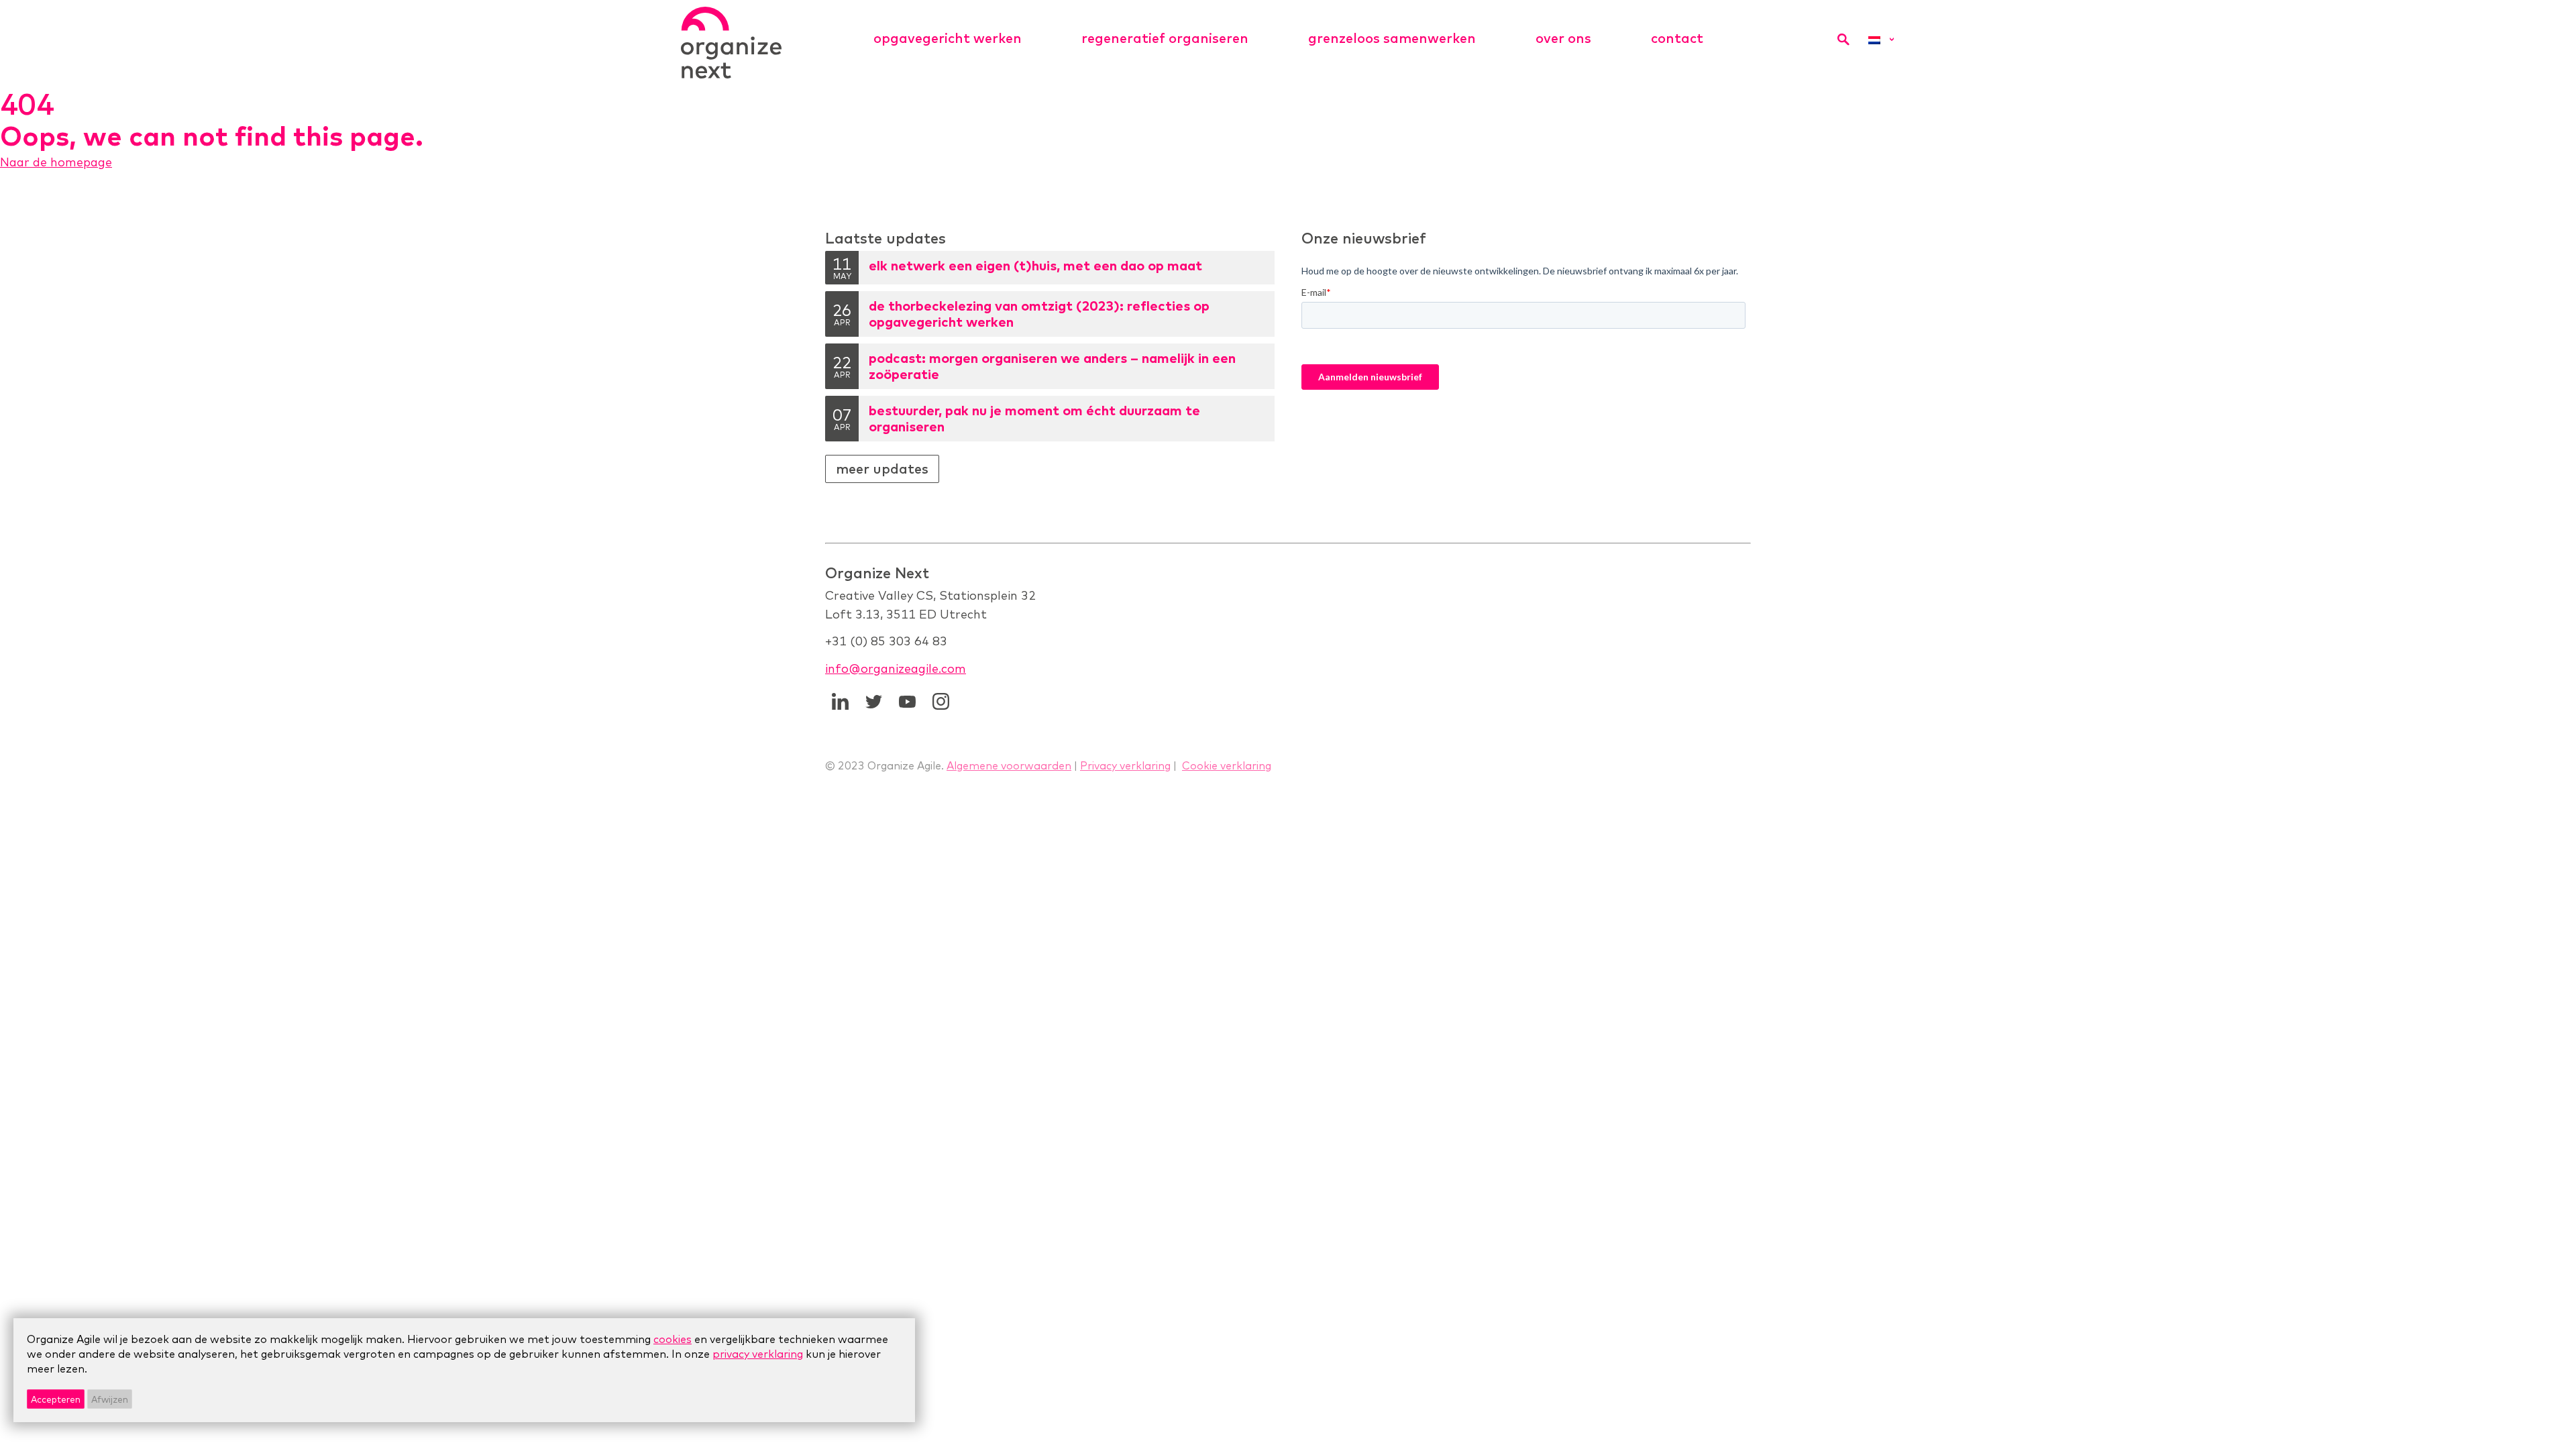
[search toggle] (1843, 39)
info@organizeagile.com (896, 668)
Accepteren (56, 1399)
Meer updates (882, 469)
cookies (673, 1339)
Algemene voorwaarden (1009, 765)
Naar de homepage (56, 162)
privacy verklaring (758, 1354)
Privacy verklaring (1125, 765)
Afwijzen (110, 1399)
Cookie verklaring (1227, 765)
